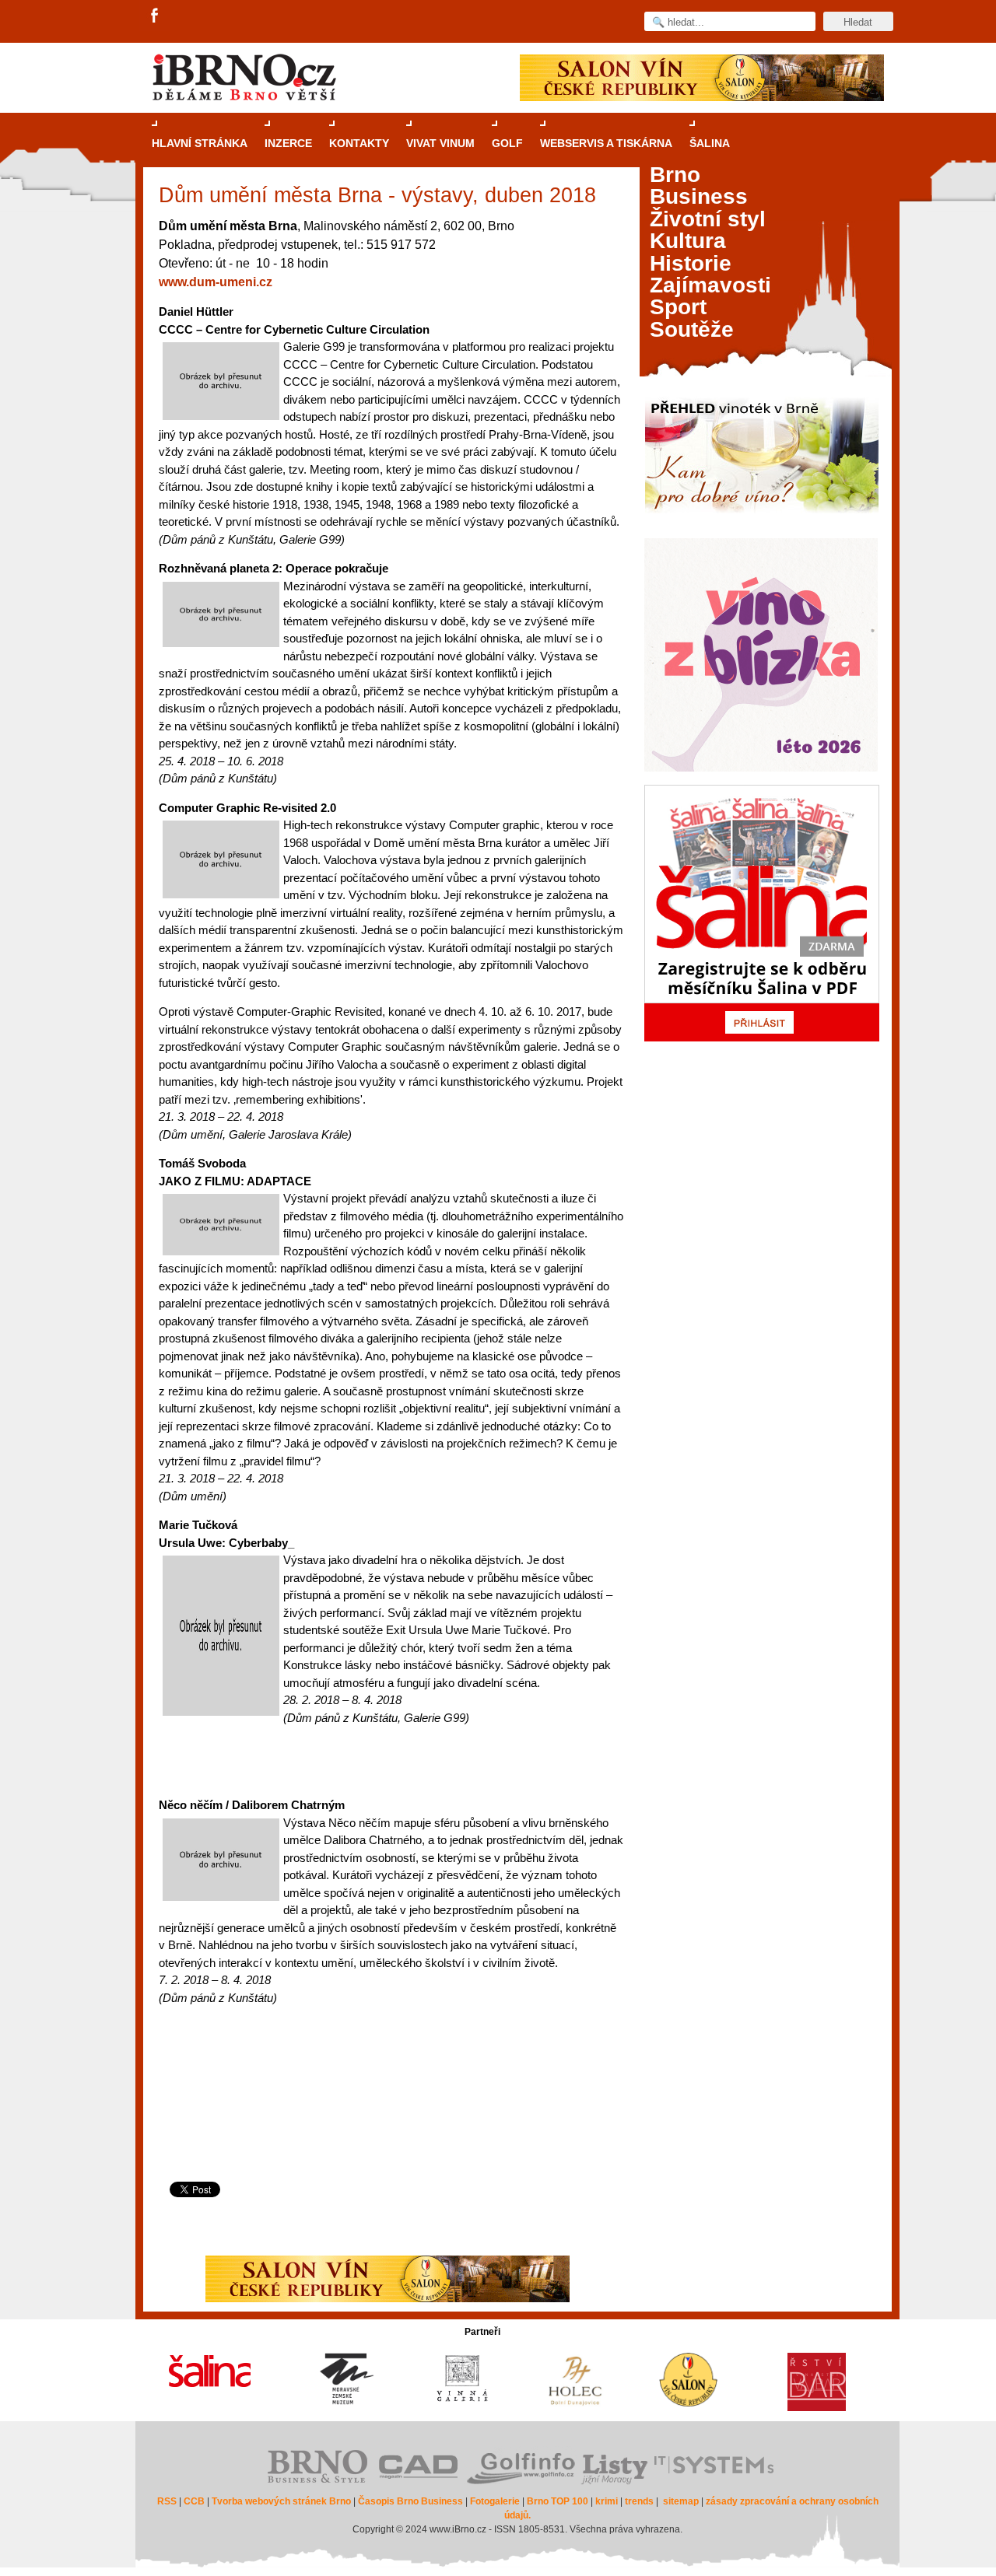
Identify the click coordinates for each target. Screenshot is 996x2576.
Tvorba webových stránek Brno (281, 2501)
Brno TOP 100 (558, 2501)
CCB (194, 2501)
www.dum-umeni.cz (216, 282)
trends (639, 2501)
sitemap (681, 2501)
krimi (607, 2501)
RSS (167, 2501)
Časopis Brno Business (410, 2501)
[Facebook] (156, 16)
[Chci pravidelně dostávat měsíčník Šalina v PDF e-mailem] (762, 913)
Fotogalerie (495, 2501)
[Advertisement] (389, 2119)
